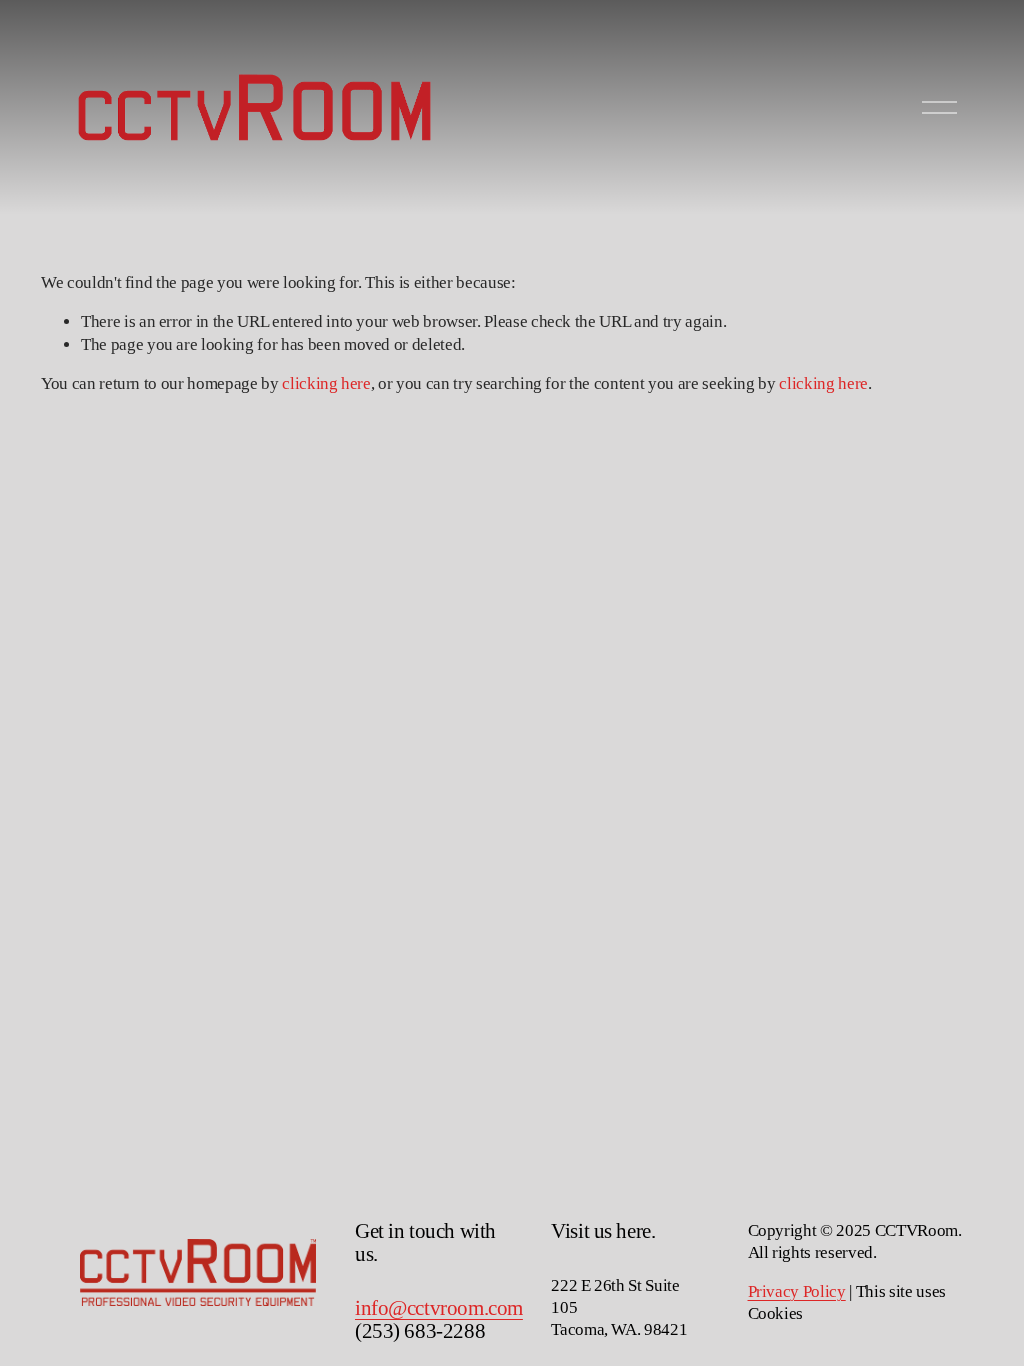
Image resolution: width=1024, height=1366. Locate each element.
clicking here (326, 383)
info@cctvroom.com (439, 1308)
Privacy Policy (797, 1291)
